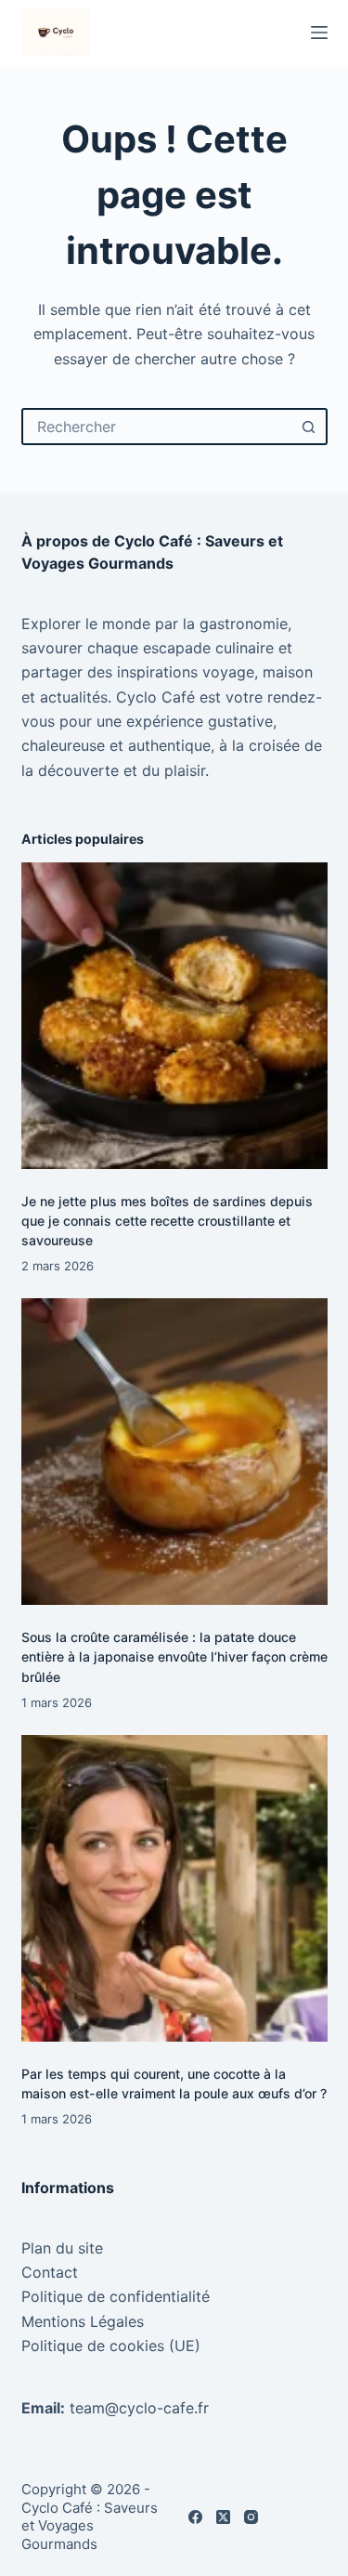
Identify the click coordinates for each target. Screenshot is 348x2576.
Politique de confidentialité (116, 2296)
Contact (50, 2272)
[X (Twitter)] (223, 2517)
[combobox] (158, 427)
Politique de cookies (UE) (111, 2346)
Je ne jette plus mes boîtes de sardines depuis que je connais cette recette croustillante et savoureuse (167, 1221)
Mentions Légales (83, 2321)
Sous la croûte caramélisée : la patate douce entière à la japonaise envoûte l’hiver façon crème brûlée (174, 1656)
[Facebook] (195, 2517)
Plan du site (62, 2248)
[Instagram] (251, 2517)
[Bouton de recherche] (309, 427)
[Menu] (319, 33)
